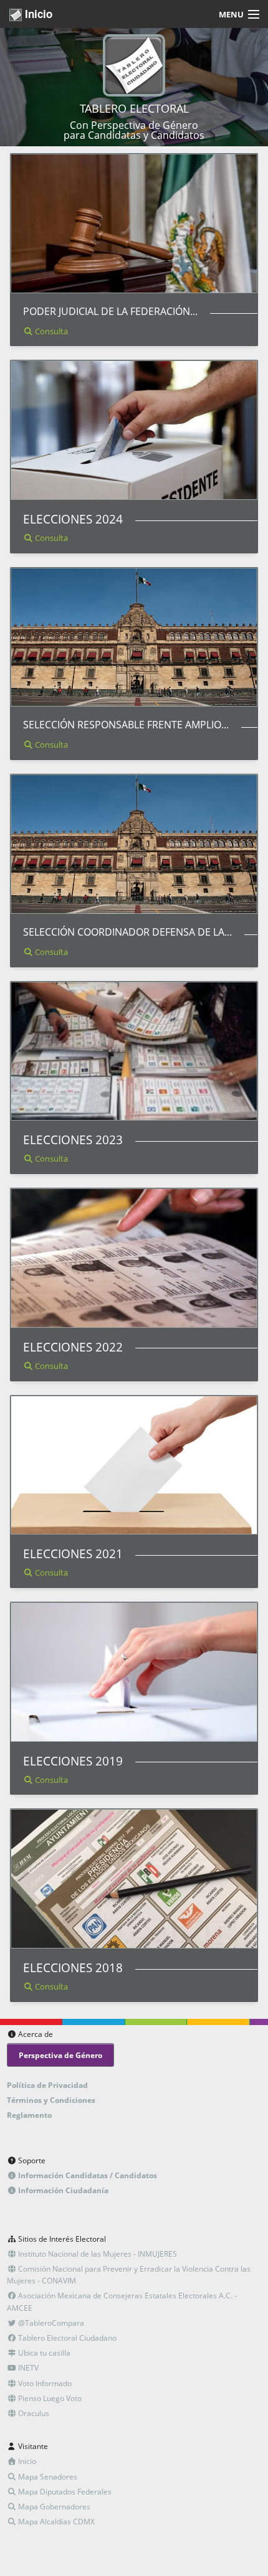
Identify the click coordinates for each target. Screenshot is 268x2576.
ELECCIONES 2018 (73, 1967)
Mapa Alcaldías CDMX (55, 2522)
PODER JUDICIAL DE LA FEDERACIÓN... (110, 311)
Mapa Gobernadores (53, 2507)
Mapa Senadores (47, 2477)
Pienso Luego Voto (49, 2398)
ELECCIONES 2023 (73, 1140)
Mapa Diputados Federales (64, 2492)
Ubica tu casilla (43, 2353)
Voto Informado (44, 2383)
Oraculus (33, 2413)
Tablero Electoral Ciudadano (66, 2338)
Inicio (37, 14)
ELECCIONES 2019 (73, 1761)
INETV (27, 2368)
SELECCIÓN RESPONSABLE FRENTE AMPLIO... (126, 725)
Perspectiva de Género (60, 2055)
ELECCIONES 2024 (73, 519)
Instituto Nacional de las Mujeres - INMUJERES (97, 2254)
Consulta (50, 331)
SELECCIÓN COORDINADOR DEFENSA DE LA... (127, 932)
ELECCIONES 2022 (73, 1347)
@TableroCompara (50, 2323)
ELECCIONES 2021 (73, 1554)
